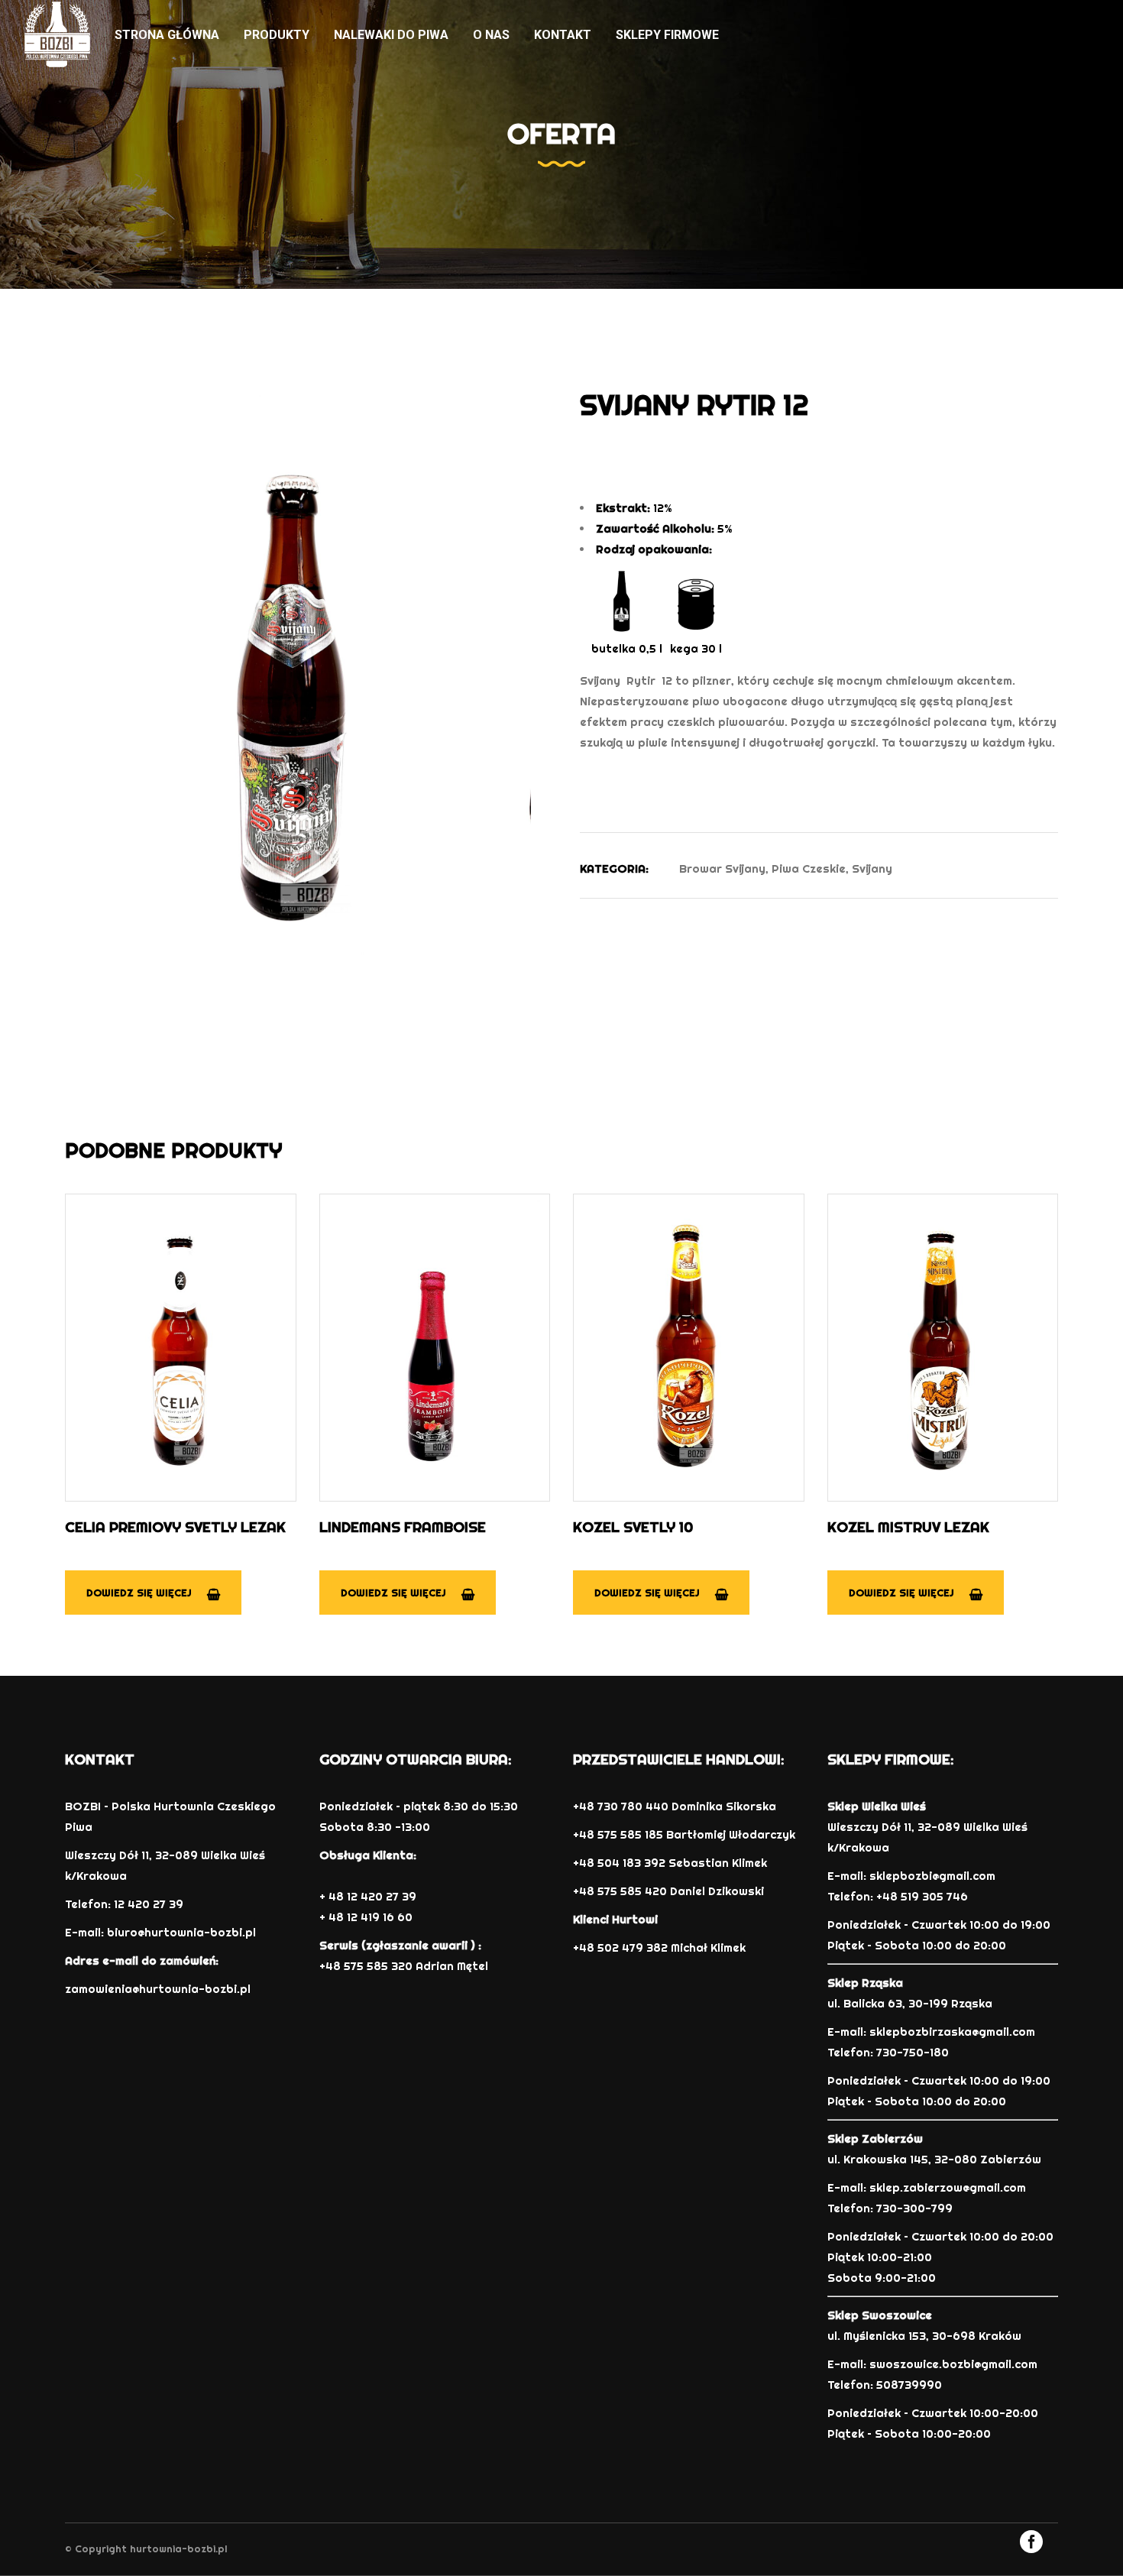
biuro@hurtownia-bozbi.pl (181, 1932)
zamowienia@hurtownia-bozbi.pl (158, 1989)
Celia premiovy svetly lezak (175, 1527)
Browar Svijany (722, 868)
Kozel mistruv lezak (908, 1527)
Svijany (872, 868)
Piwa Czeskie (809, 868)
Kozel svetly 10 (633, 1527)
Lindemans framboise (403, 1527)
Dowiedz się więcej (139, 1593)
